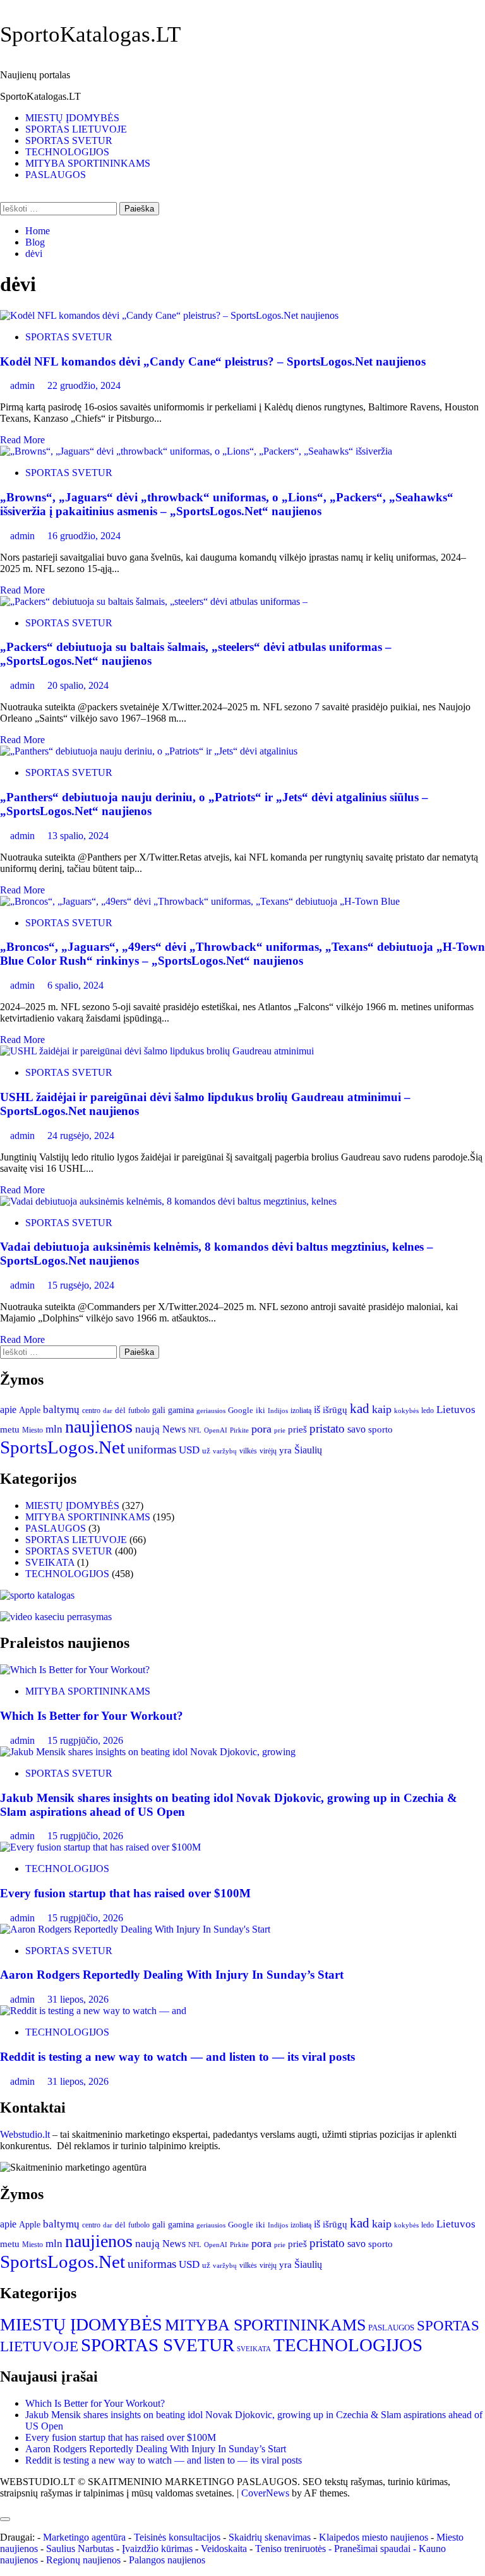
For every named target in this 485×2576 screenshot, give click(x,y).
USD (189, 1450)
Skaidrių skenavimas (270, 2537)
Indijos (278, 1411)
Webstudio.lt (25, 2134)
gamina (181, 1410)
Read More (22, 440)
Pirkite (239, 1430)
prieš (297, 1429)
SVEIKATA (50, 1562)
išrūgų (335, 1410)
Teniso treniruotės (290, 2549)
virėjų (268, 1451)
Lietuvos (456, 1410)
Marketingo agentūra (84, 2537)
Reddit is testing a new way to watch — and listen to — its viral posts (177, 2057)
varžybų (225, 1451)
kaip (382, 1409)
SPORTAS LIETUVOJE (76, 129)
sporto (380, 1429)
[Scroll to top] (4, 2504)
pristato (327, 1428)
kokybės (406, 1410)
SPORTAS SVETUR (69, 140)
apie (8, 1410)
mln (54, 1429)
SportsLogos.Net (63, 1447)
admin (24, 385)
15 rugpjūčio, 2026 (85, 1740)
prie (280, 1430)
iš (317, 1410)
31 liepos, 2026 (78, 1999)
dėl (120, 1410)
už (206, 1451)
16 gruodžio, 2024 (84, 536)
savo (356, 1429)
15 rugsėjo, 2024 (81, 1285)
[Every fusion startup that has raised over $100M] (100, 1847)
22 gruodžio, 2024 (84, 385)
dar (108, 1411)
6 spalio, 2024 (75, 985)
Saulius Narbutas (80, 2549)
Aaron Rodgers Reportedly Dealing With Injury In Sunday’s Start (172, 1975)
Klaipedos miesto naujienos (374, 2537)
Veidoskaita (224, 2549)
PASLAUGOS (56, 175)
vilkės (248, 1451)
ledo (428, 1411)
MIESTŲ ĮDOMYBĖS (72, 118)
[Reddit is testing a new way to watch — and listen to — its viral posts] (93, 2011)
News (174, 1429)
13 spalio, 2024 (78, 836)
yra (285, 1450)
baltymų (61, 1410)
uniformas (152, 1449)
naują (147, 1429)
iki (260, 1410)
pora (261, 1429)
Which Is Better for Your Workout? (92, 1716)
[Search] (4, 196)
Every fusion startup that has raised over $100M (125, 1893)
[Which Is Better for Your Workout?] (75, 1670)
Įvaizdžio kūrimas (157, 2549)
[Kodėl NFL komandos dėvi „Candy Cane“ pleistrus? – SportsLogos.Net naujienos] (169, 315)
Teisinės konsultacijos (177, 2537)
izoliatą (301, 1411)
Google (241, 1410)
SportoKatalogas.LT (90, 34)
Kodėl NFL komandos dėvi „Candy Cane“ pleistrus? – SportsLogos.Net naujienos (213, 361)
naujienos (99, 1427)
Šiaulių (308, 1450)
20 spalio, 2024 (78, 685)
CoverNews (265, 2493)
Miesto (33, 1430)
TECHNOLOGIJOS (67, 152)
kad (360, 1409)
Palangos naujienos (167, 2560)
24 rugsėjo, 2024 (81, 1136)
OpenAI (216, 1430)
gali (159, 1410)
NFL (195, 1430)
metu (10, 1429)
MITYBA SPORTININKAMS (88, 163)
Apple (30, 1410)
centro (91, 1411)
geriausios (211, 1410)
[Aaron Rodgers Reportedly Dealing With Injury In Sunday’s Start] (135, 1929)
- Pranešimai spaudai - (374, 2549)
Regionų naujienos (83, 2560)
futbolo (139, 1411)
